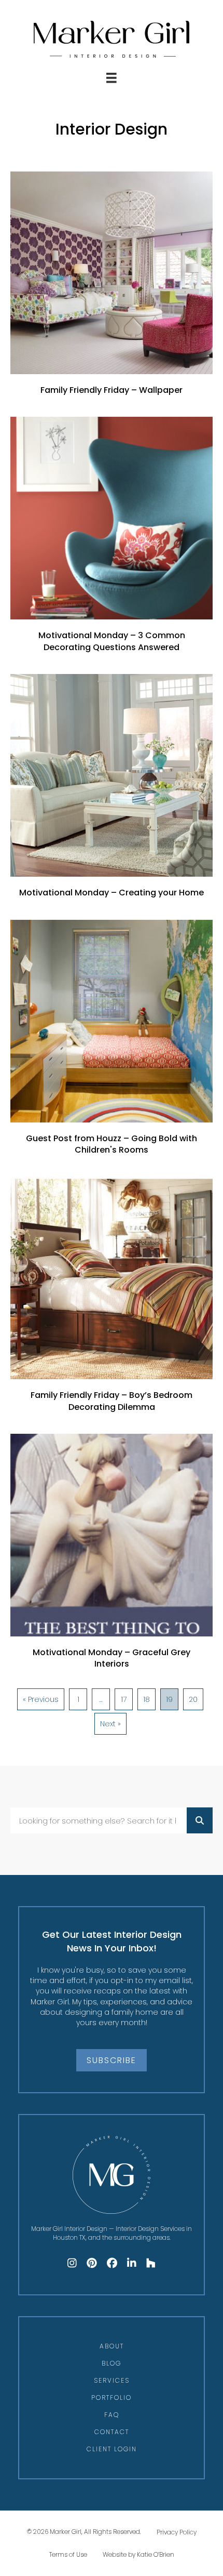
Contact (112, 2432)
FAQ (112, 2415)
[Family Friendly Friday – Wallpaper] (112, 289)
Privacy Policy (177, 2532)
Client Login (112, 2449)
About (112, 2346)
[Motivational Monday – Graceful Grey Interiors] (112, 1557)
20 (193, 1699)
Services (112, 2380)
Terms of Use (68, 2554)
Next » (110, 1724)
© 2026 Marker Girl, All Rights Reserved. (84, 2532)
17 (124, 1699)
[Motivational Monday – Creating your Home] (112, 791)
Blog (112, 2363)
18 (147, 1699)
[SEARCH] (200, 1820)
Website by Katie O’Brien (138, 2554)
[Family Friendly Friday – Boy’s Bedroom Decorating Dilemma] (112, 1300)
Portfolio (112, 2397)
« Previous (41, 1699)
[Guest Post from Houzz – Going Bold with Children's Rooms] (112, 1043)
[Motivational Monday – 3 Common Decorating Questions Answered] (112, 540)
